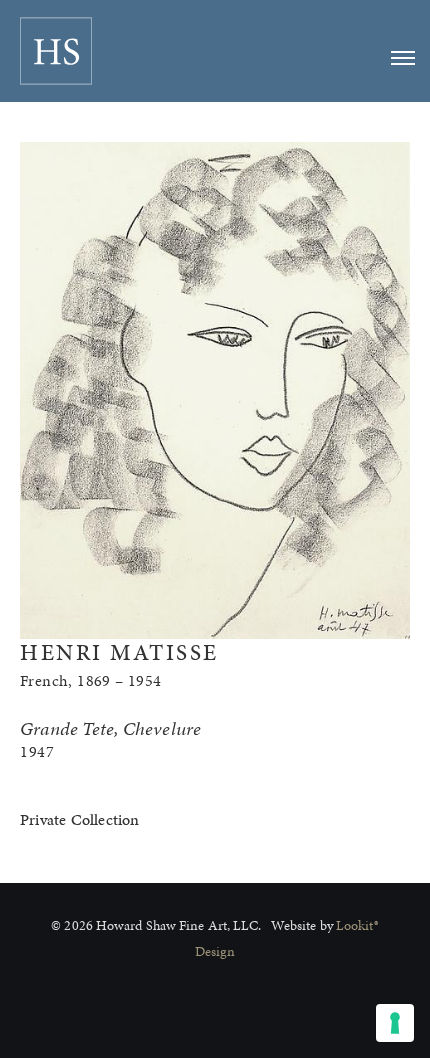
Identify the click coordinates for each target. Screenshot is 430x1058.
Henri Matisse (119, 652)
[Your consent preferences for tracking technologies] (395, 1023)
